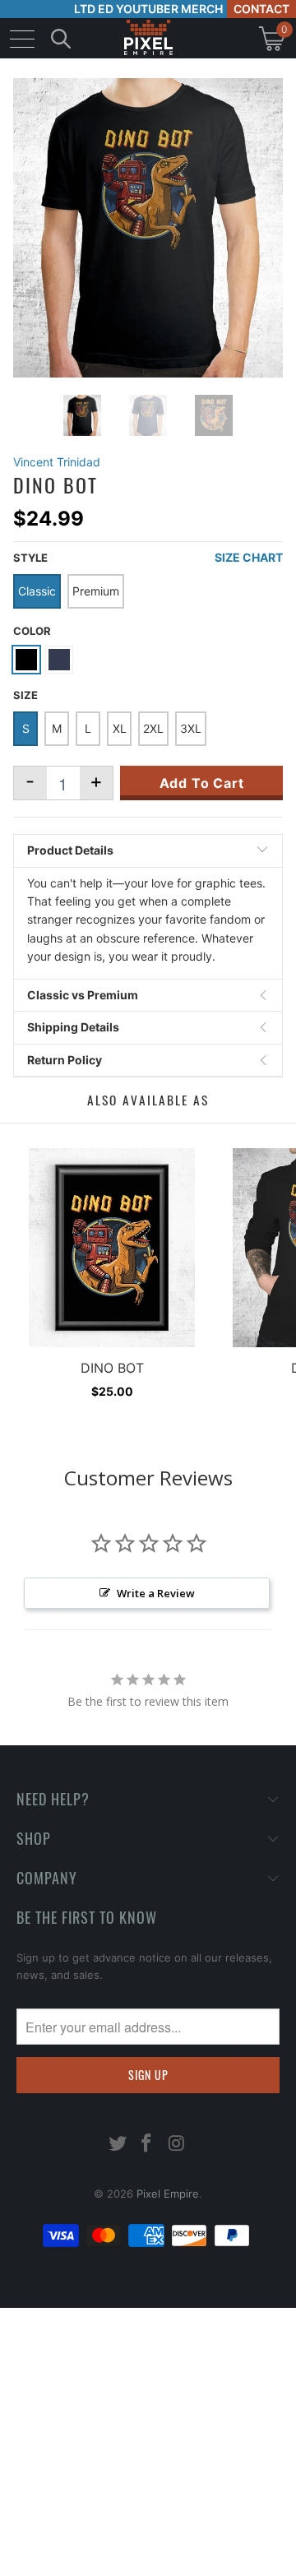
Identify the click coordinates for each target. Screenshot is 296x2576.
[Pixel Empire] (148, 38)
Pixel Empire (168, 2194)
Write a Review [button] (156, 1593)
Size (25, 695)
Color (32, 631)
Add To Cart (202, 783)
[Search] (61, 38)
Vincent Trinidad (57, 462)
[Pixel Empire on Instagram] (177, 2145)
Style (30, 558)
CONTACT (261, 9)
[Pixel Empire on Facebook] (147, 2145)
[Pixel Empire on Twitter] (118, 2145)
